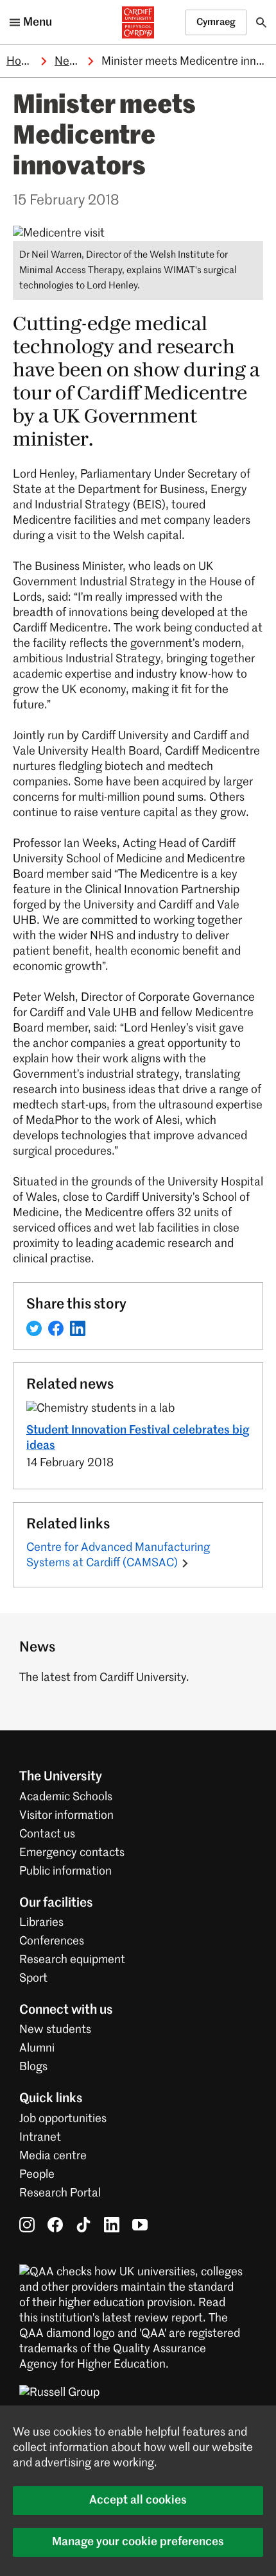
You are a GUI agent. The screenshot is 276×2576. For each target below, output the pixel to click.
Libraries (41, 1923)
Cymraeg (216, 22)
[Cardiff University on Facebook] (55, 2225)
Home (22, 62)
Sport (33, 1978)
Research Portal (60, 2193)
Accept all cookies (138, 2500)
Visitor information (66, 1816)
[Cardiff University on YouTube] (140, 2225)
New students (55, 2030)
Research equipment (72, 1960)
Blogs (33, 2067)
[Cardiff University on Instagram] (27, 2225)
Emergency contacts (72, 1853)
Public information (65, 1871)
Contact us (47, 1834)
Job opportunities (63, 2119)
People (37, 2175)
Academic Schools (66, 1797)
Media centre (53, 2156)
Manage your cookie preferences (138, 2542)
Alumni (37, 2048)
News (69, 62)
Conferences (52, 1941)
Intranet (40, 2137)
